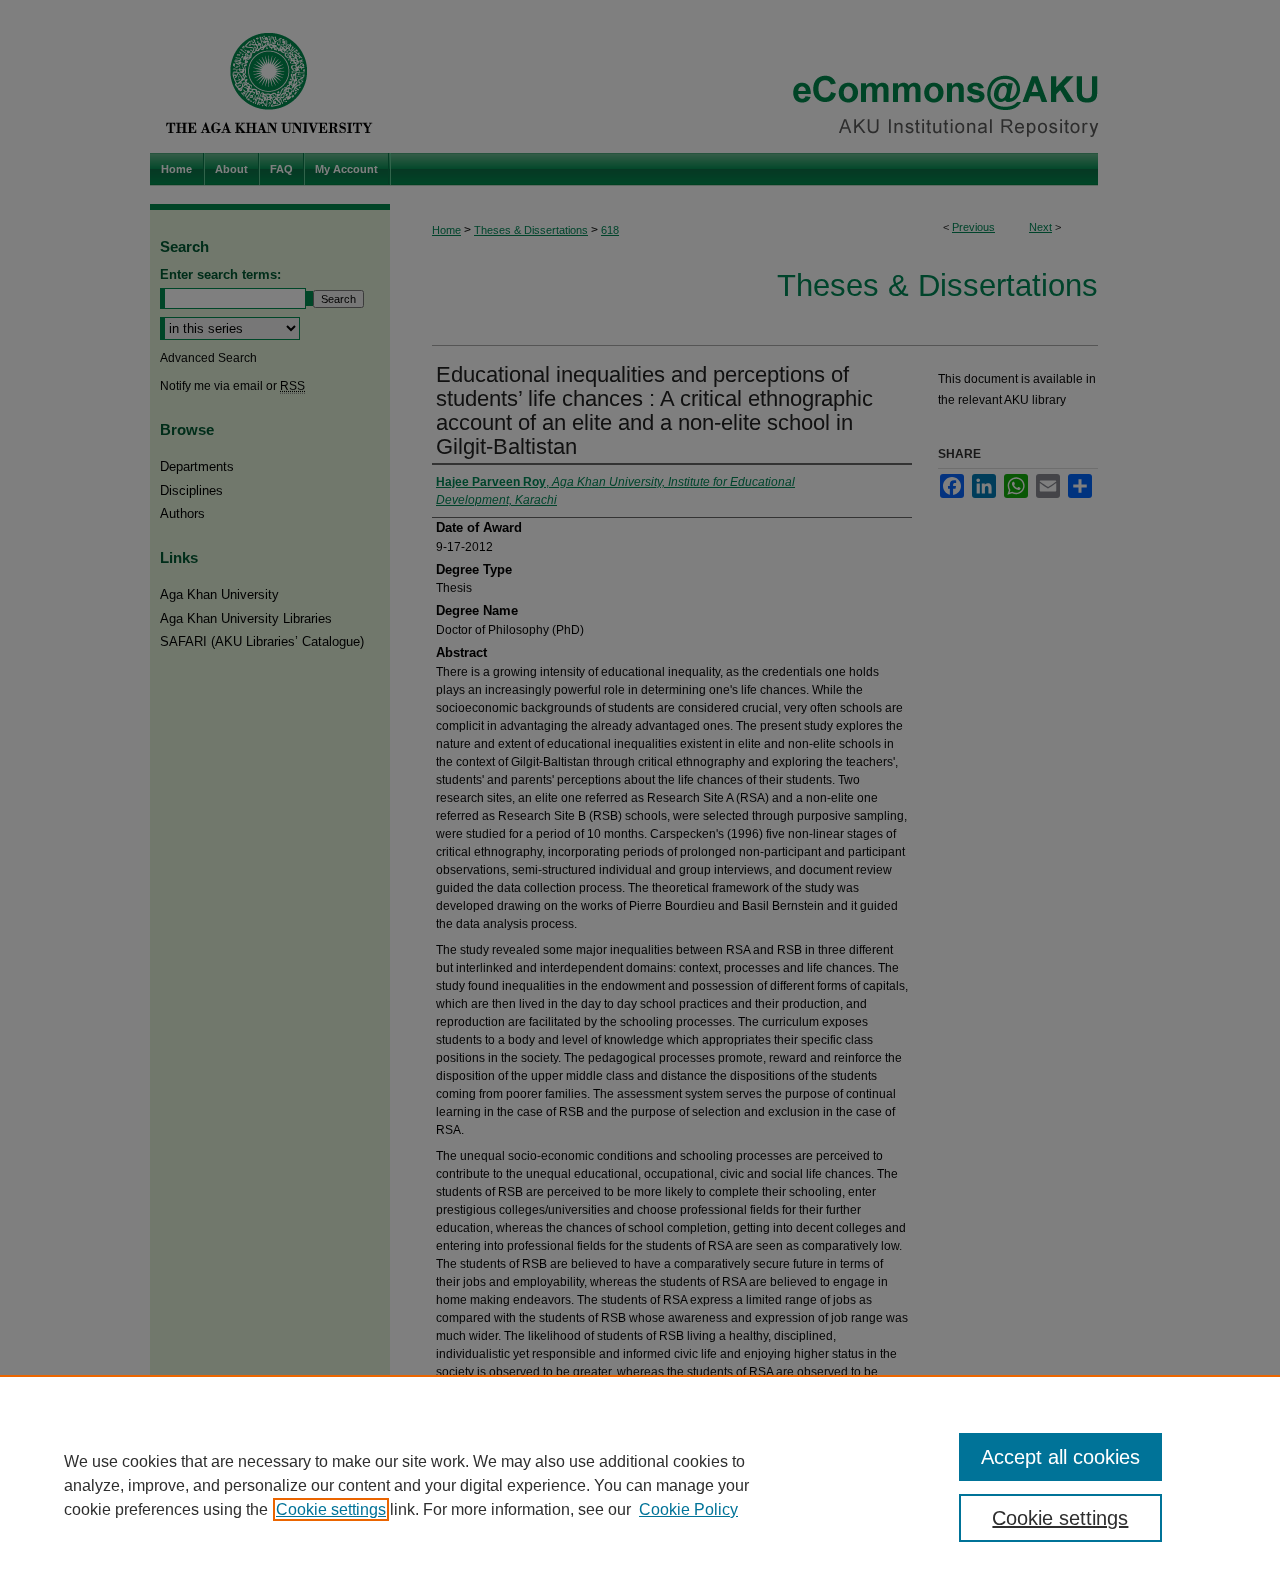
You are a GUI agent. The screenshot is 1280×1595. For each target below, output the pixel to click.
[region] (640, 1485)
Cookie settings (331, 1509)
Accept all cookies (1060, 1457)
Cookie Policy (688, 1509)
